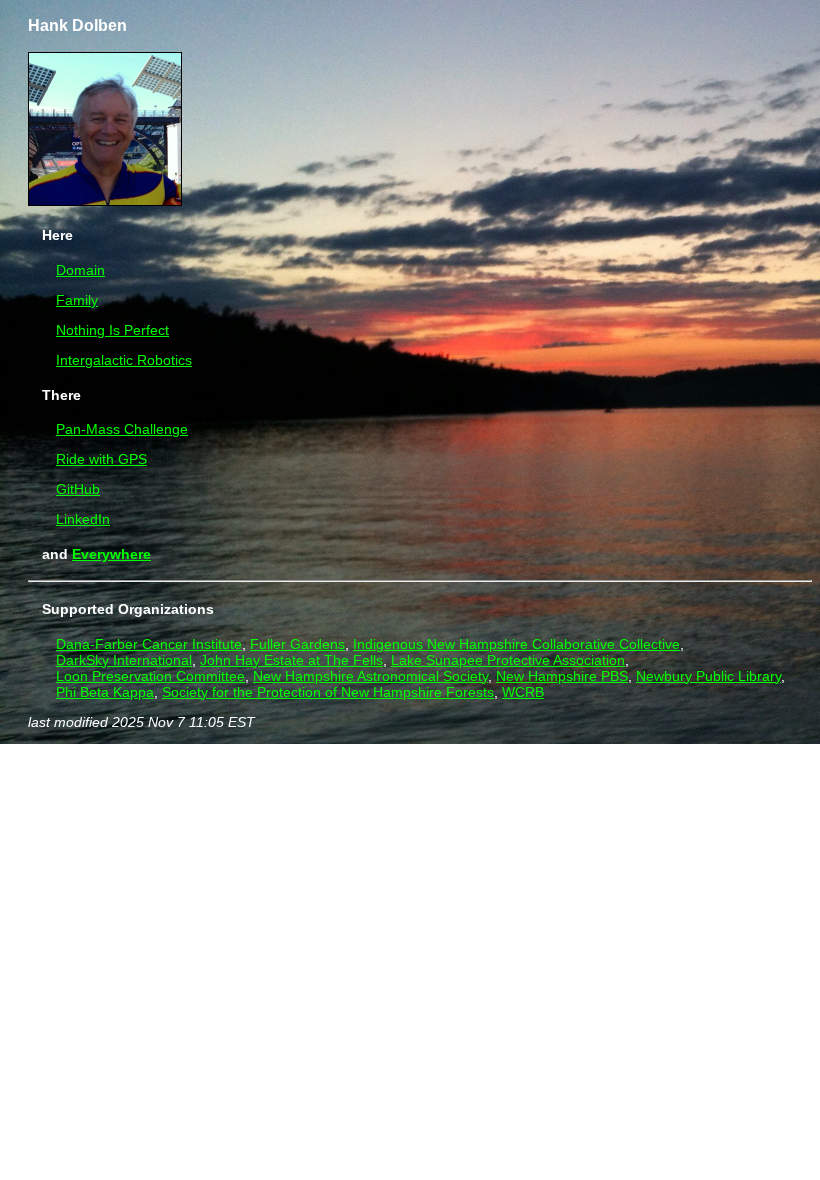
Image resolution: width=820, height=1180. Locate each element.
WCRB (523, 692)
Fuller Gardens (297, 644)
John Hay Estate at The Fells (291, 660)
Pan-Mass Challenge (122, 429)
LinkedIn (83, 519)
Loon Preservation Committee (150, 676)
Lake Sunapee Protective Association (508, 660)
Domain (80, 270)
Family (77, 300)
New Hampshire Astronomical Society (370, 676)
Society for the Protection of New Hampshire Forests (328, 692)
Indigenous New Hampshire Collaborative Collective (516, 644)
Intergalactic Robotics (124, 360)
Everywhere (111, 554)
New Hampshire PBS (562, 676)
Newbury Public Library (708, 676)
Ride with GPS (101, 459)
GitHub (78, 489)
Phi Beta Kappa (105, 692)
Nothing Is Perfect (112, 330)
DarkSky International (124, 660)
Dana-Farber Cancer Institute (149, 644)
